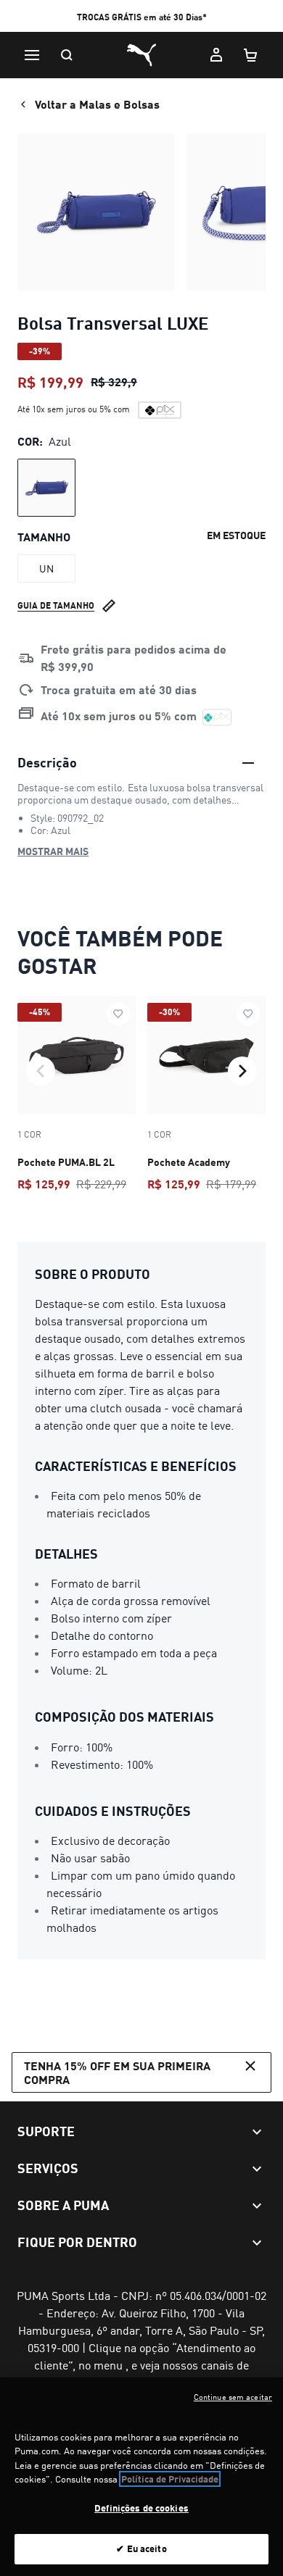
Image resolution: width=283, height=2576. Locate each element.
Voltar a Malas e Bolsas (97, 104)
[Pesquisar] (67, 55)
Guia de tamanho (56, 605)
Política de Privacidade (170, 2479)
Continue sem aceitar (233, 2397)
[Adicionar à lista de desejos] (118, 1014)
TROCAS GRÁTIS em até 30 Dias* (142, 17)
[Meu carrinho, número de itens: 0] (251, 55)
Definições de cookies (141, 2508)
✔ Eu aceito (141, 2548)
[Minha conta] (216, 55)
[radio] (46, 488)
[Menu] (32, 55)
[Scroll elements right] (242, 1071)
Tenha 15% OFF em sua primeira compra (117, 2072)
